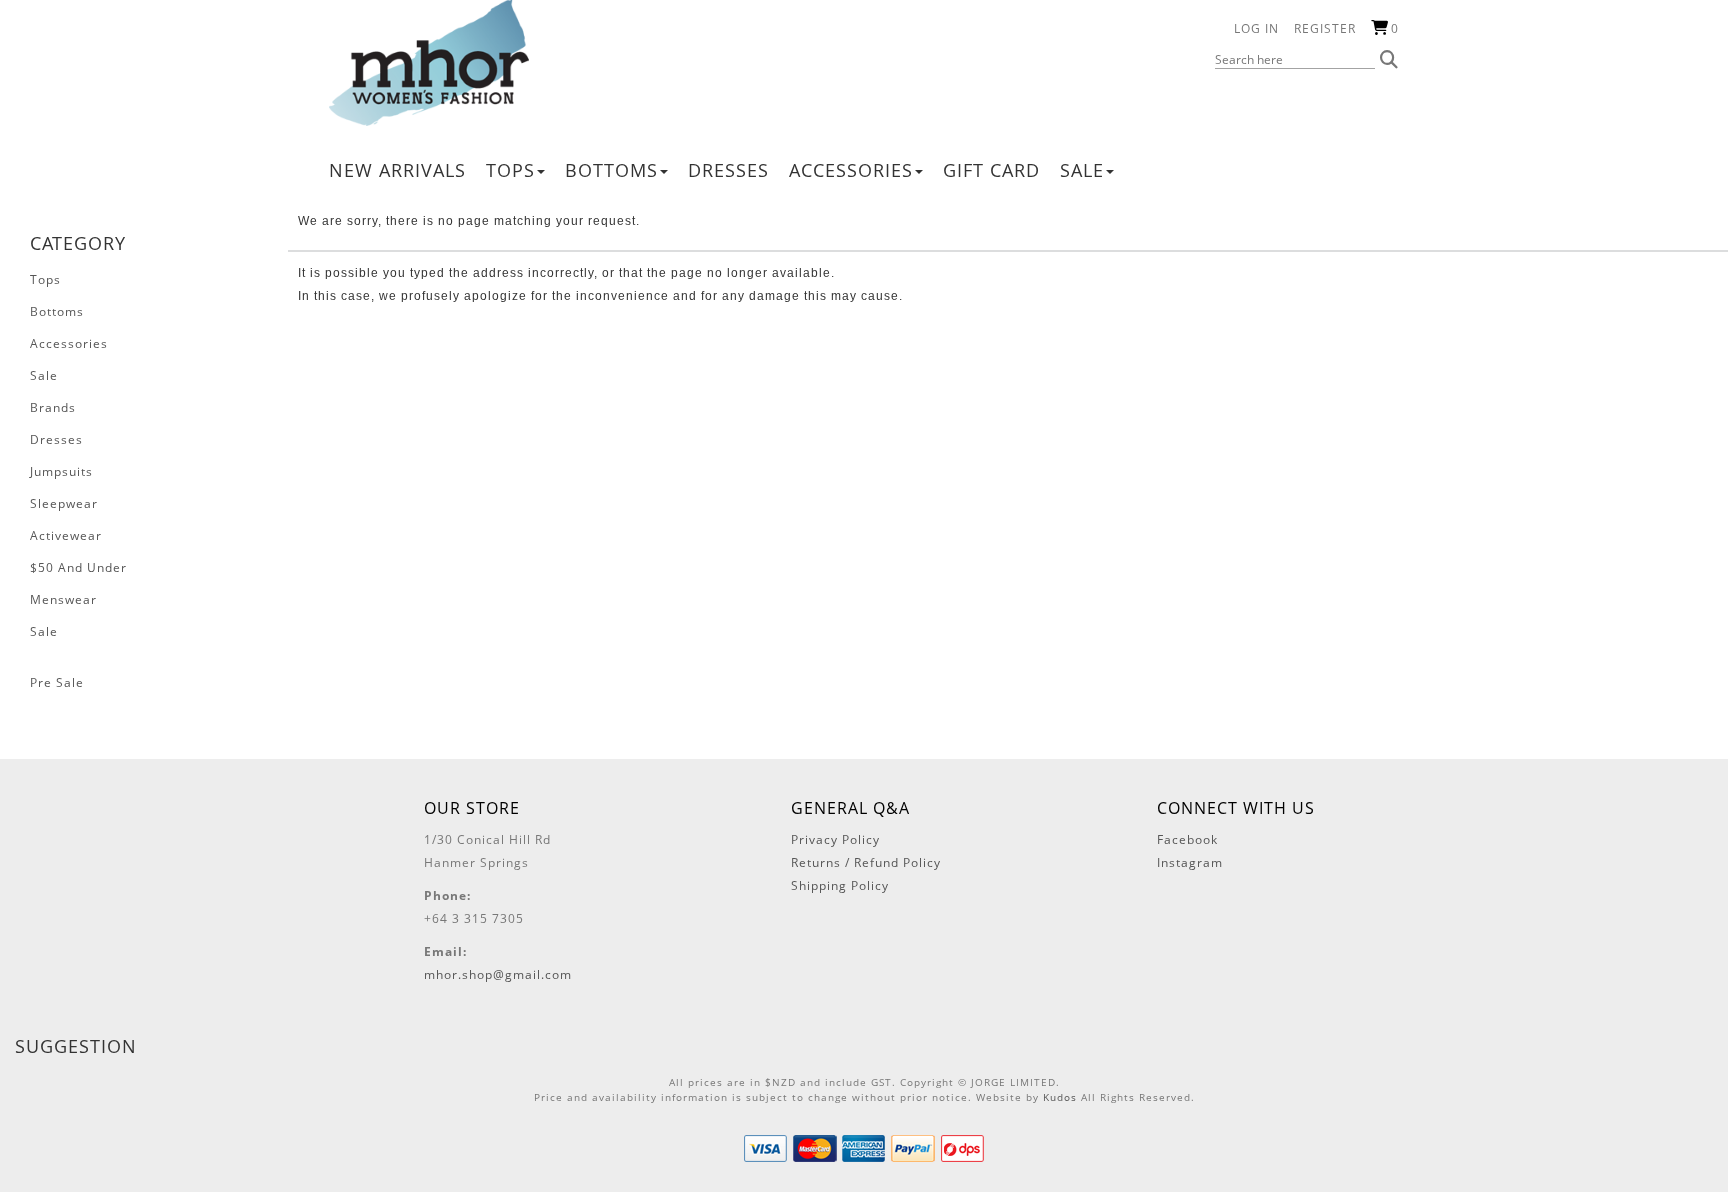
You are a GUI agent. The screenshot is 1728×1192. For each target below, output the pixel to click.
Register (1325, 28)
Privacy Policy (835, 839)
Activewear (66, 535)
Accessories (851, 170)
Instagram (1190, 862)
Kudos (1060, 1097)
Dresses (728, 170)
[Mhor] (429, 61)
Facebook (1187, 839)
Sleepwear (64, 503)
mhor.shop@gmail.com (498, 974)
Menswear (63, 599)
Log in (1256, 28)
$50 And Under (78, 567)
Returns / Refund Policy (866, 862)
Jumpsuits (61, 471)
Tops (510, 170)
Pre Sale (57, 682)
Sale (1082, 170)
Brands (53, 407)
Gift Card (991, 170)
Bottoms (611, 170)
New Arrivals (397, 170)
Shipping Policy (840, 885)
